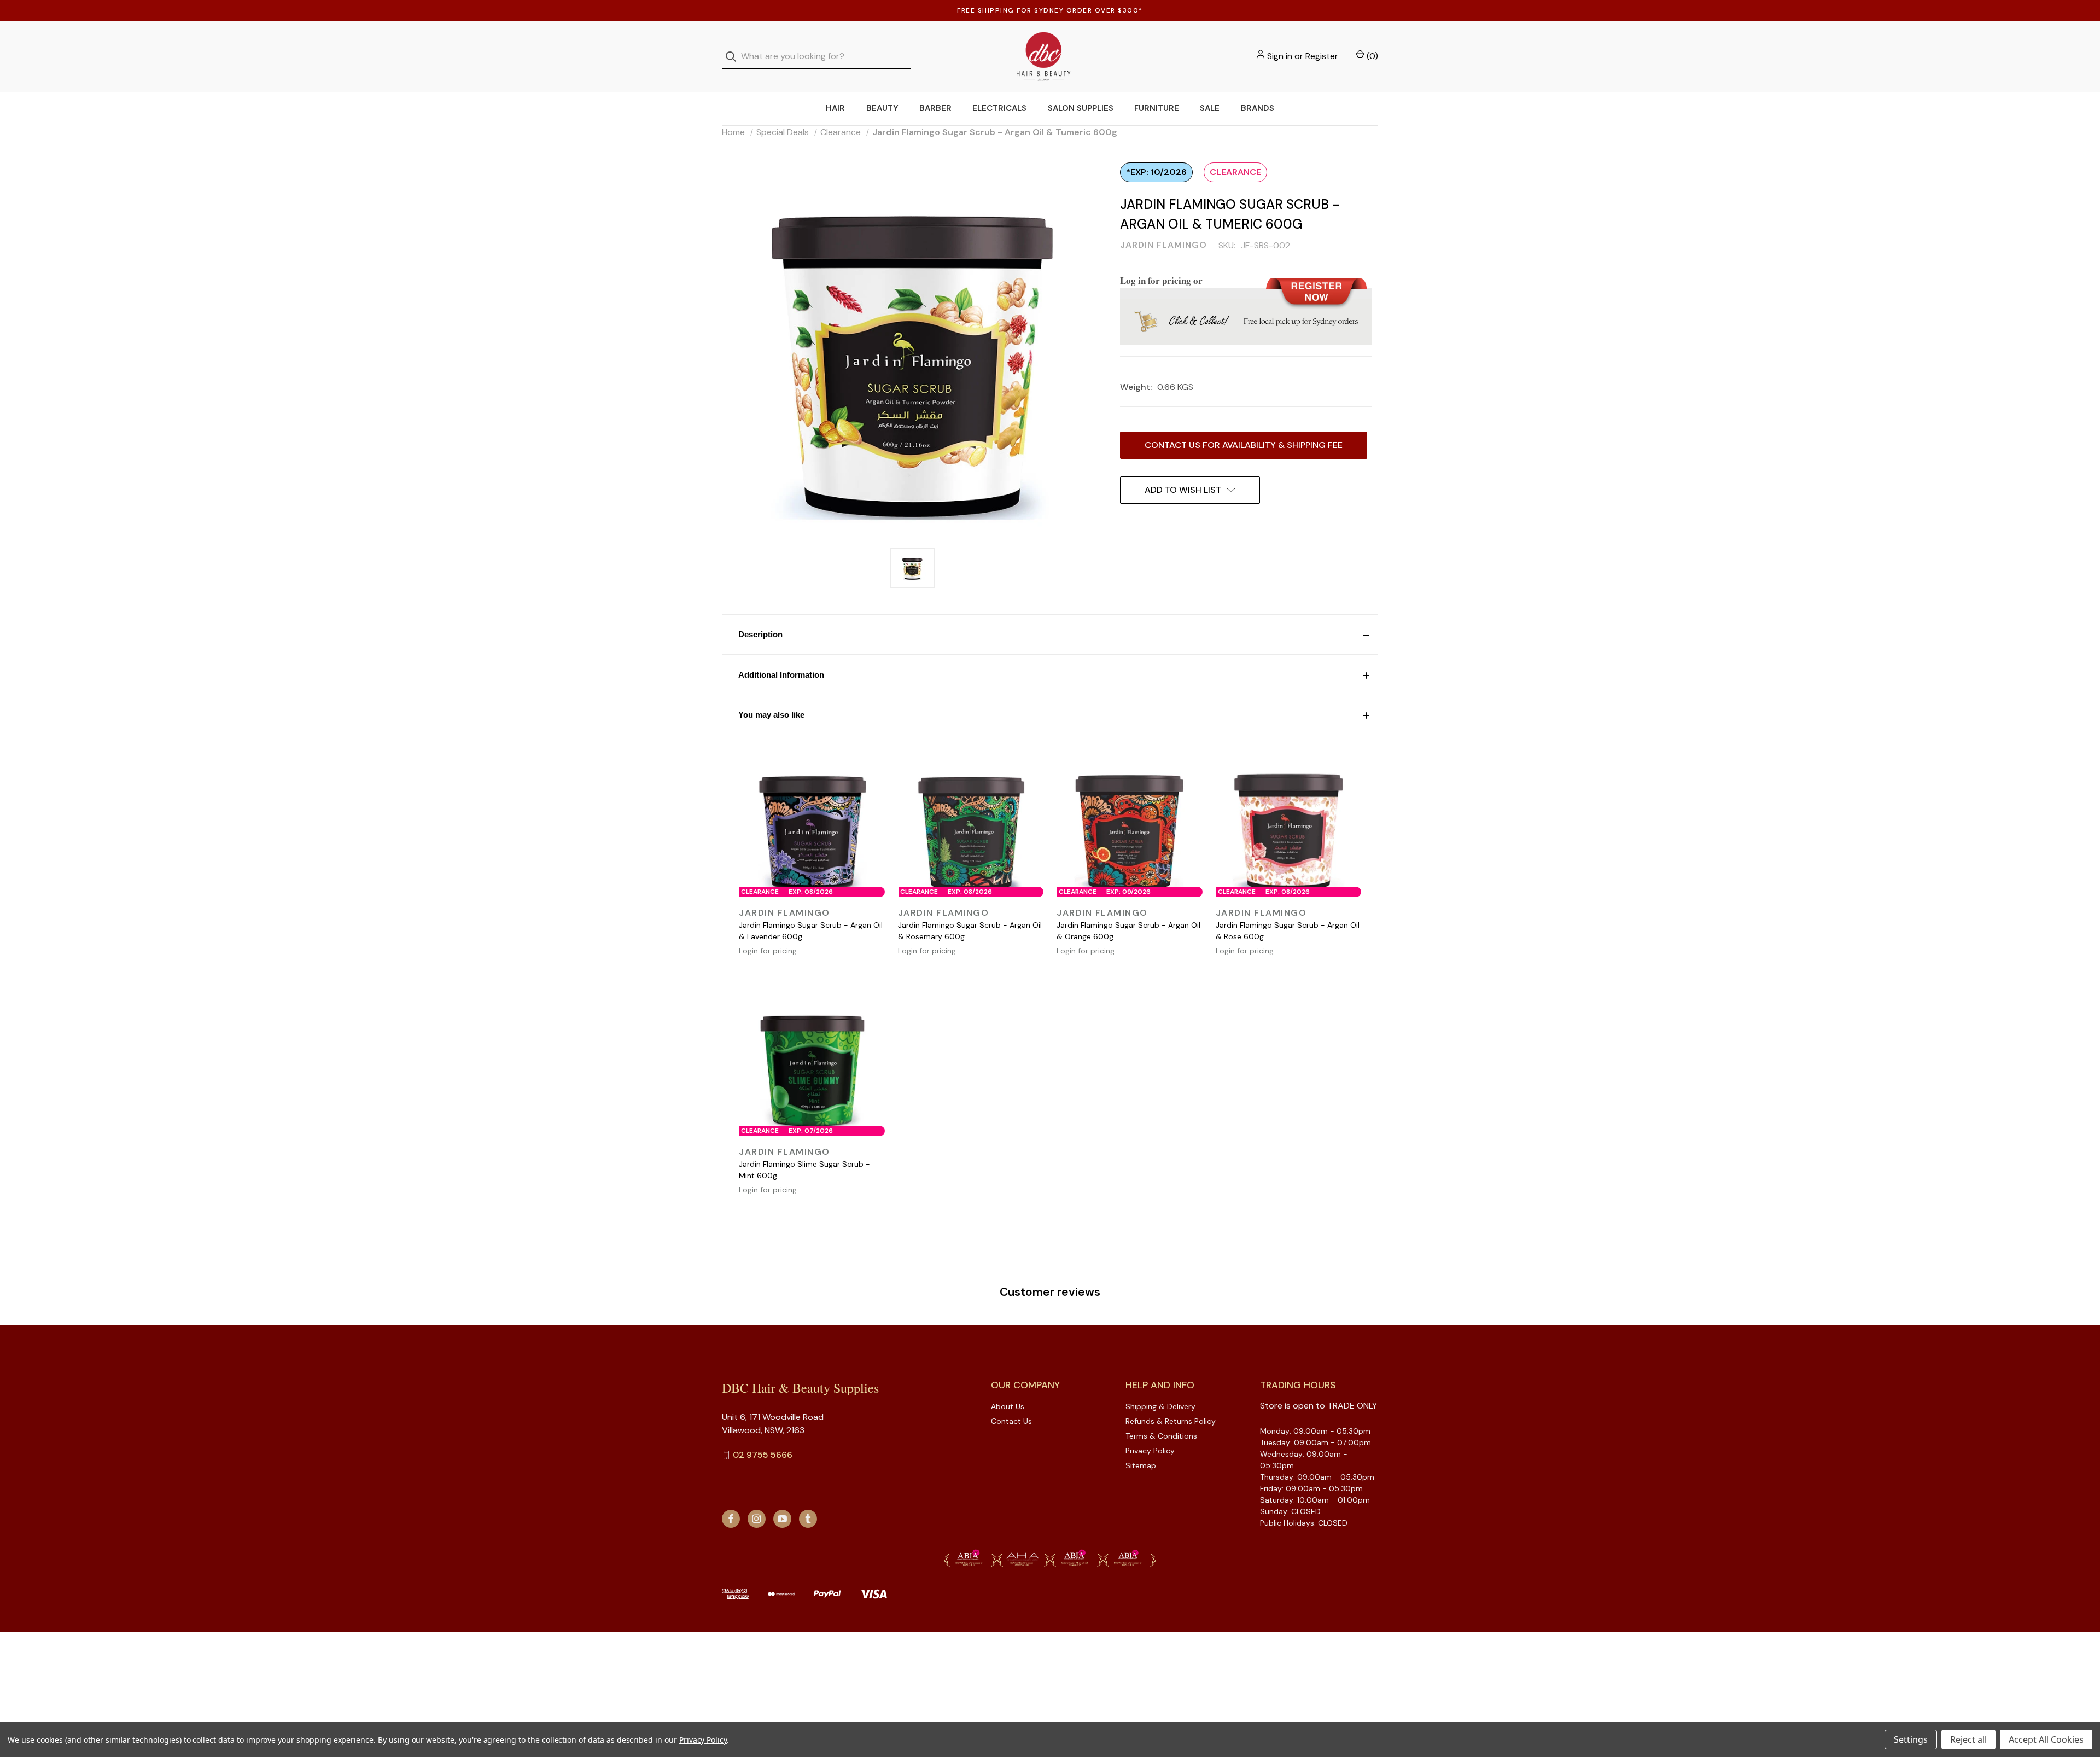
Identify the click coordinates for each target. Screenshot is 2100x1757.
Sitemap (1141, 1465)
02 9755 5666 (763, 1455)
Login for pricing (768, 951)
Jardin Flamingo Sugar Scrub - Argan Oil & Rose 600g (1288, 931)
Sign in (1280, 56)
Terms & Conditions (1161, 1436)
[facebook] (731, 1519)
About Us (1008, 1406)
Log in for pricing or (1161, 280)
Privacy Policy (1150, 1451)
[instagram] (757, 1519)
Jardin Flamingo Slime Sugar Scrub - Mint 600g (804, 1170)
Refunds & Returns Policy (1171, 1421)
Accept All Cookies (2046, 1739)
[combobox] (816, 57)
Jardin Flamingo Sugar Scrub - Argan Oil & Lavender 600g (811, 931)
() (1371, 56)
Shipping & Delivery (1160, 1406)
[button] (1050, 635)
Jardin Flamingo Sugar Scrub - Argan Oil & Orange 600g (1128, 931)
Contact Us (1011, 1421)
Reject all (1968, 1739)
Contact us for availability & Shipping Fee (1244, 445)
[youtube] (782, 1519)
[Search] (734, 57)
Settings (1911, 1739)
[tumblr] (808, 1519)
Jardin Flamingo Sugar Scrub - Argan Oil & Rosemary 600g (970, 931)
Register (1322, 56)
